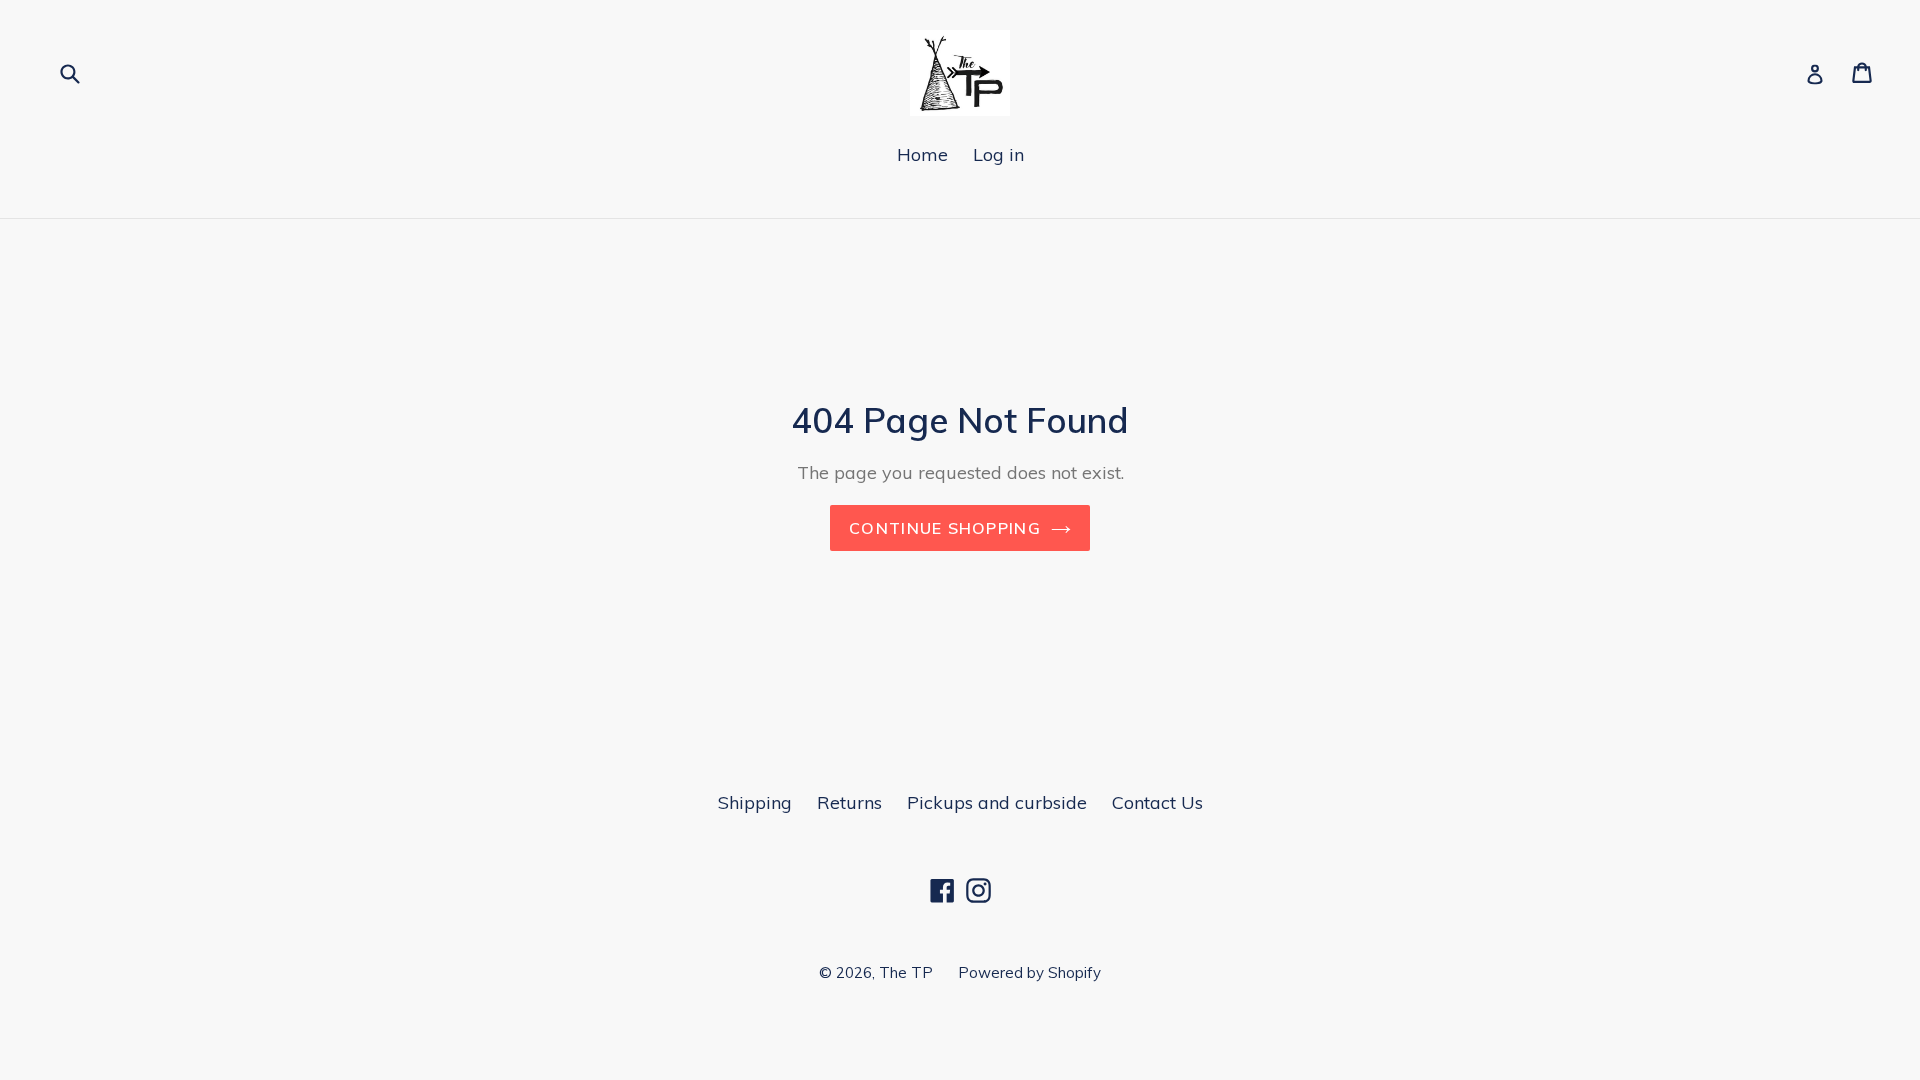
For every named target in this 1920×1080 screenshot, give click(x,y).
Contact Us (1157, 802)
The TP (906, 972)
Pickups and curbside (997, 802)
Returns (849, 802)
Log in (998, 154)
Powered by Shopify (1029, 972)
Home (922, 154)
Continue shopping (945, 528)
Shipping (755, 802)
